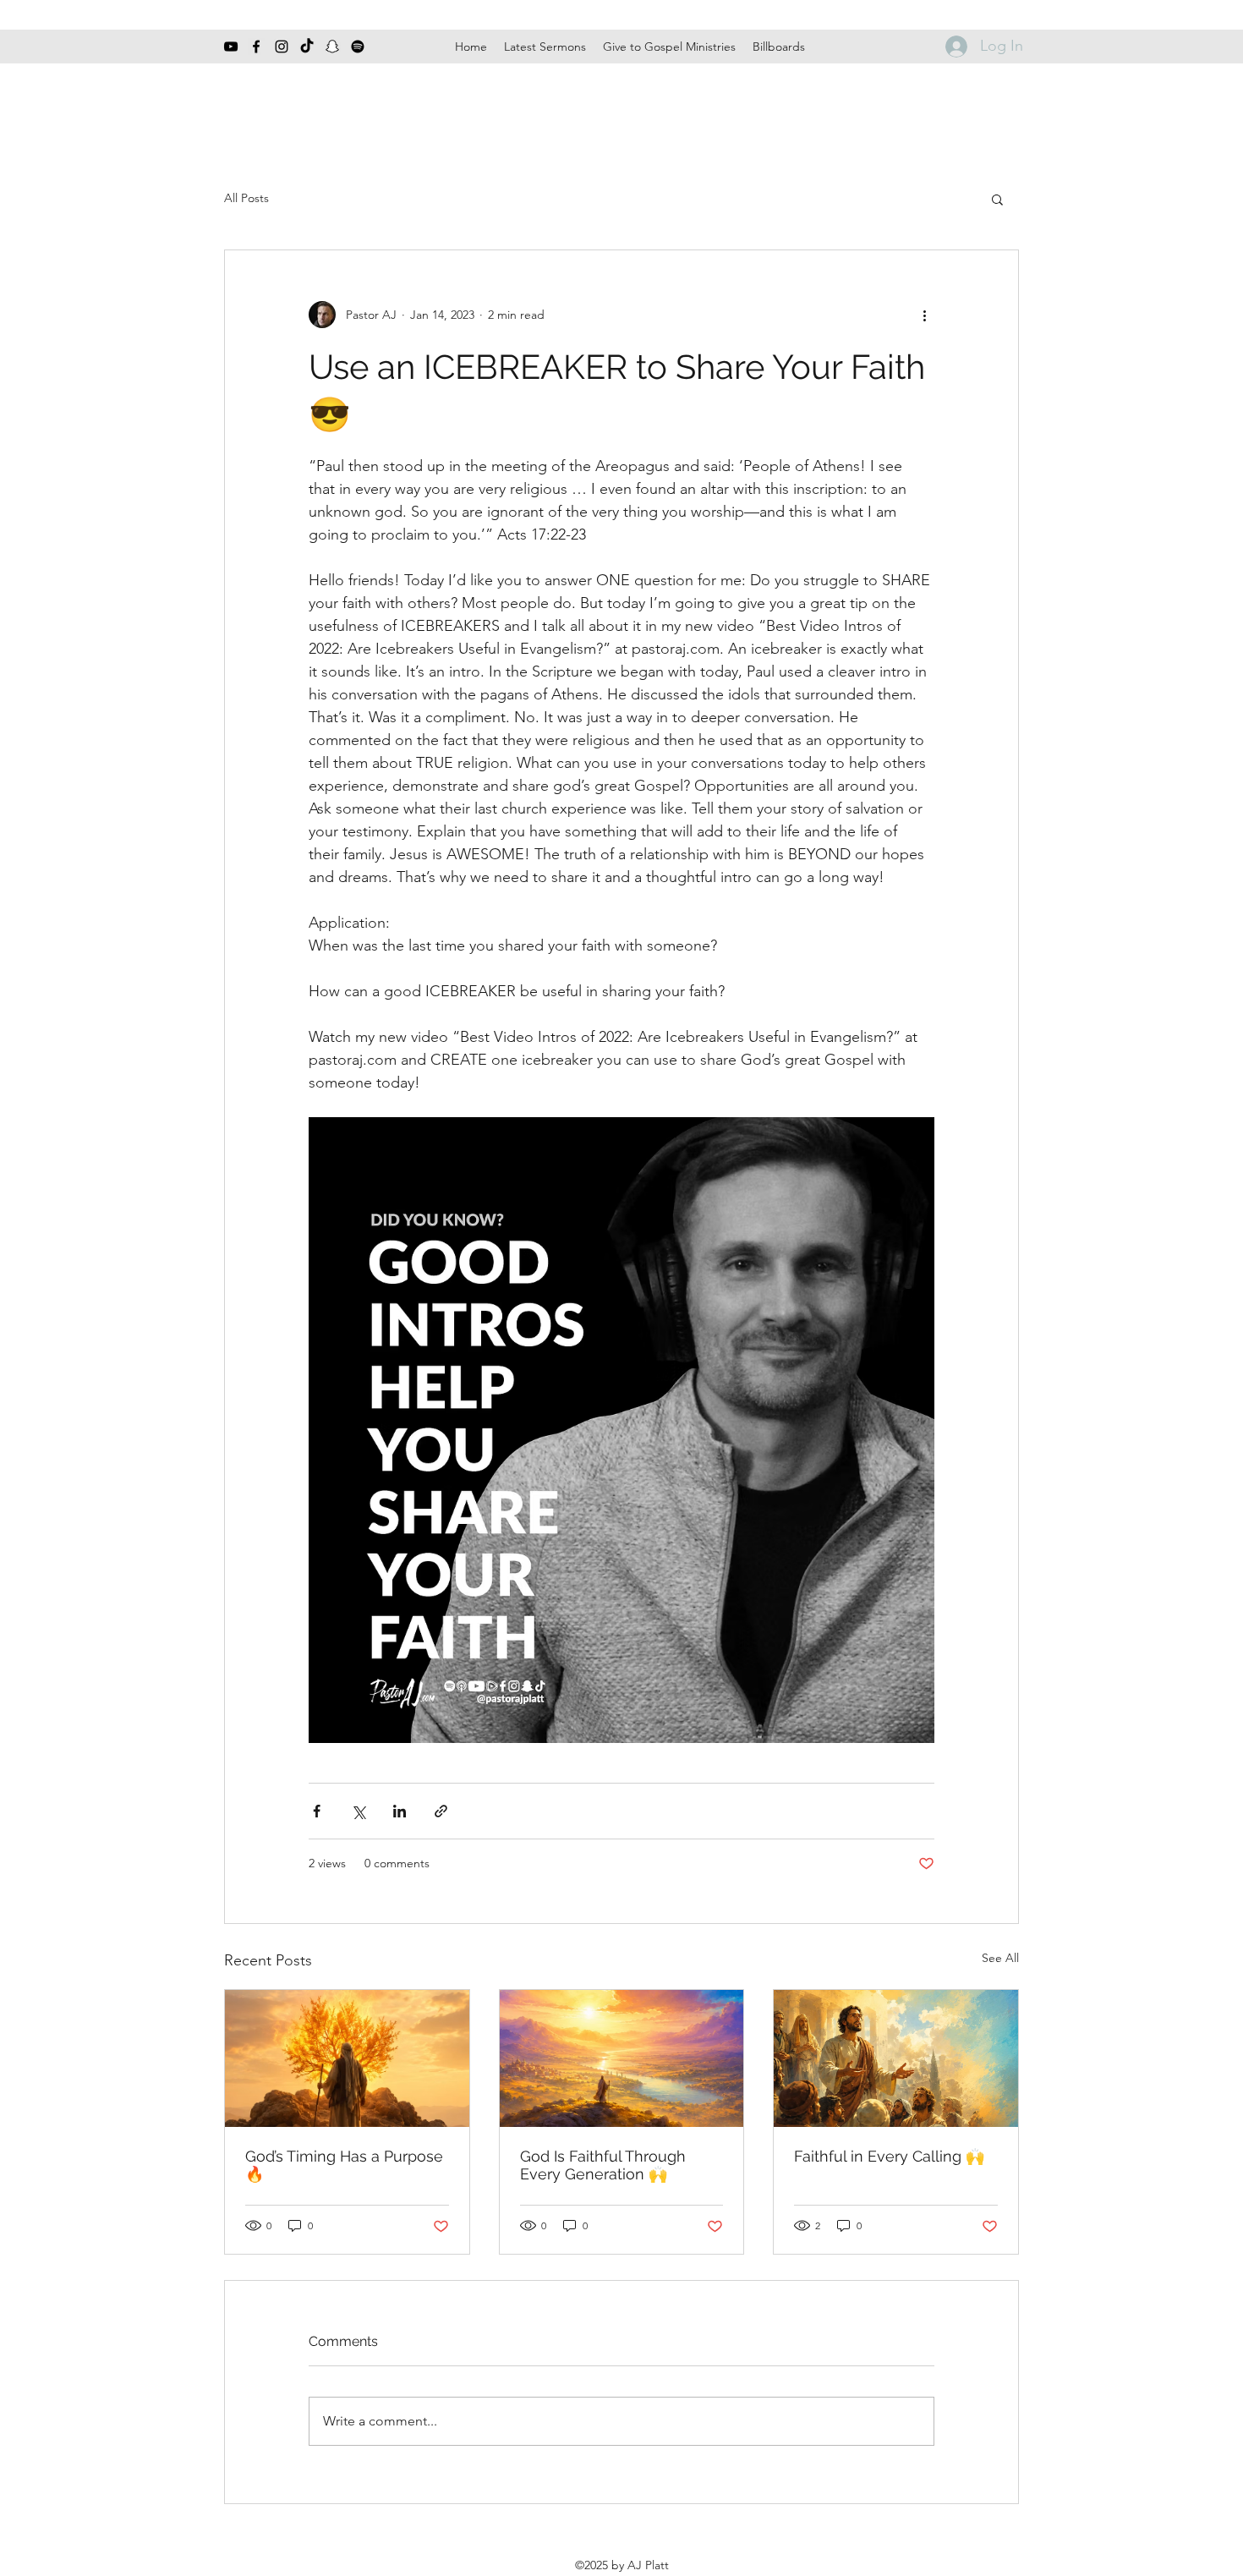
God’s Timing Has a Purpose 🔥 (344, 2165)
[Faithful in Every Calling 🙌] (896, 2058)
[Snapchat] (332, 47)
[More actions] (924, 315)
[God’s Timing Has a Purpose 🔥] (347, 2058)
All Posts (246, 198)
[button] (997, 199)
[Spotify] (358, 47)
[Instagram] (282, 47)
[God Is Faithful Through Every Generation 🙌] (622, 2058)
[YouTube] (231, 47)
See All (1000, 1958)
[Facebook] (256, 47)
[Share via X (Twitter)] (358, 1811)
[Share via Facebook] (317, 1811)
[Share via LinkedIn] (400, 1811)
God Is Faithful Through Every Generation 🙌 (603, 2165)
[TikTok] (307, 47)
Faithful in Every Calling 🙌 (889, 2156)
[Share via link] (441, 1811)
